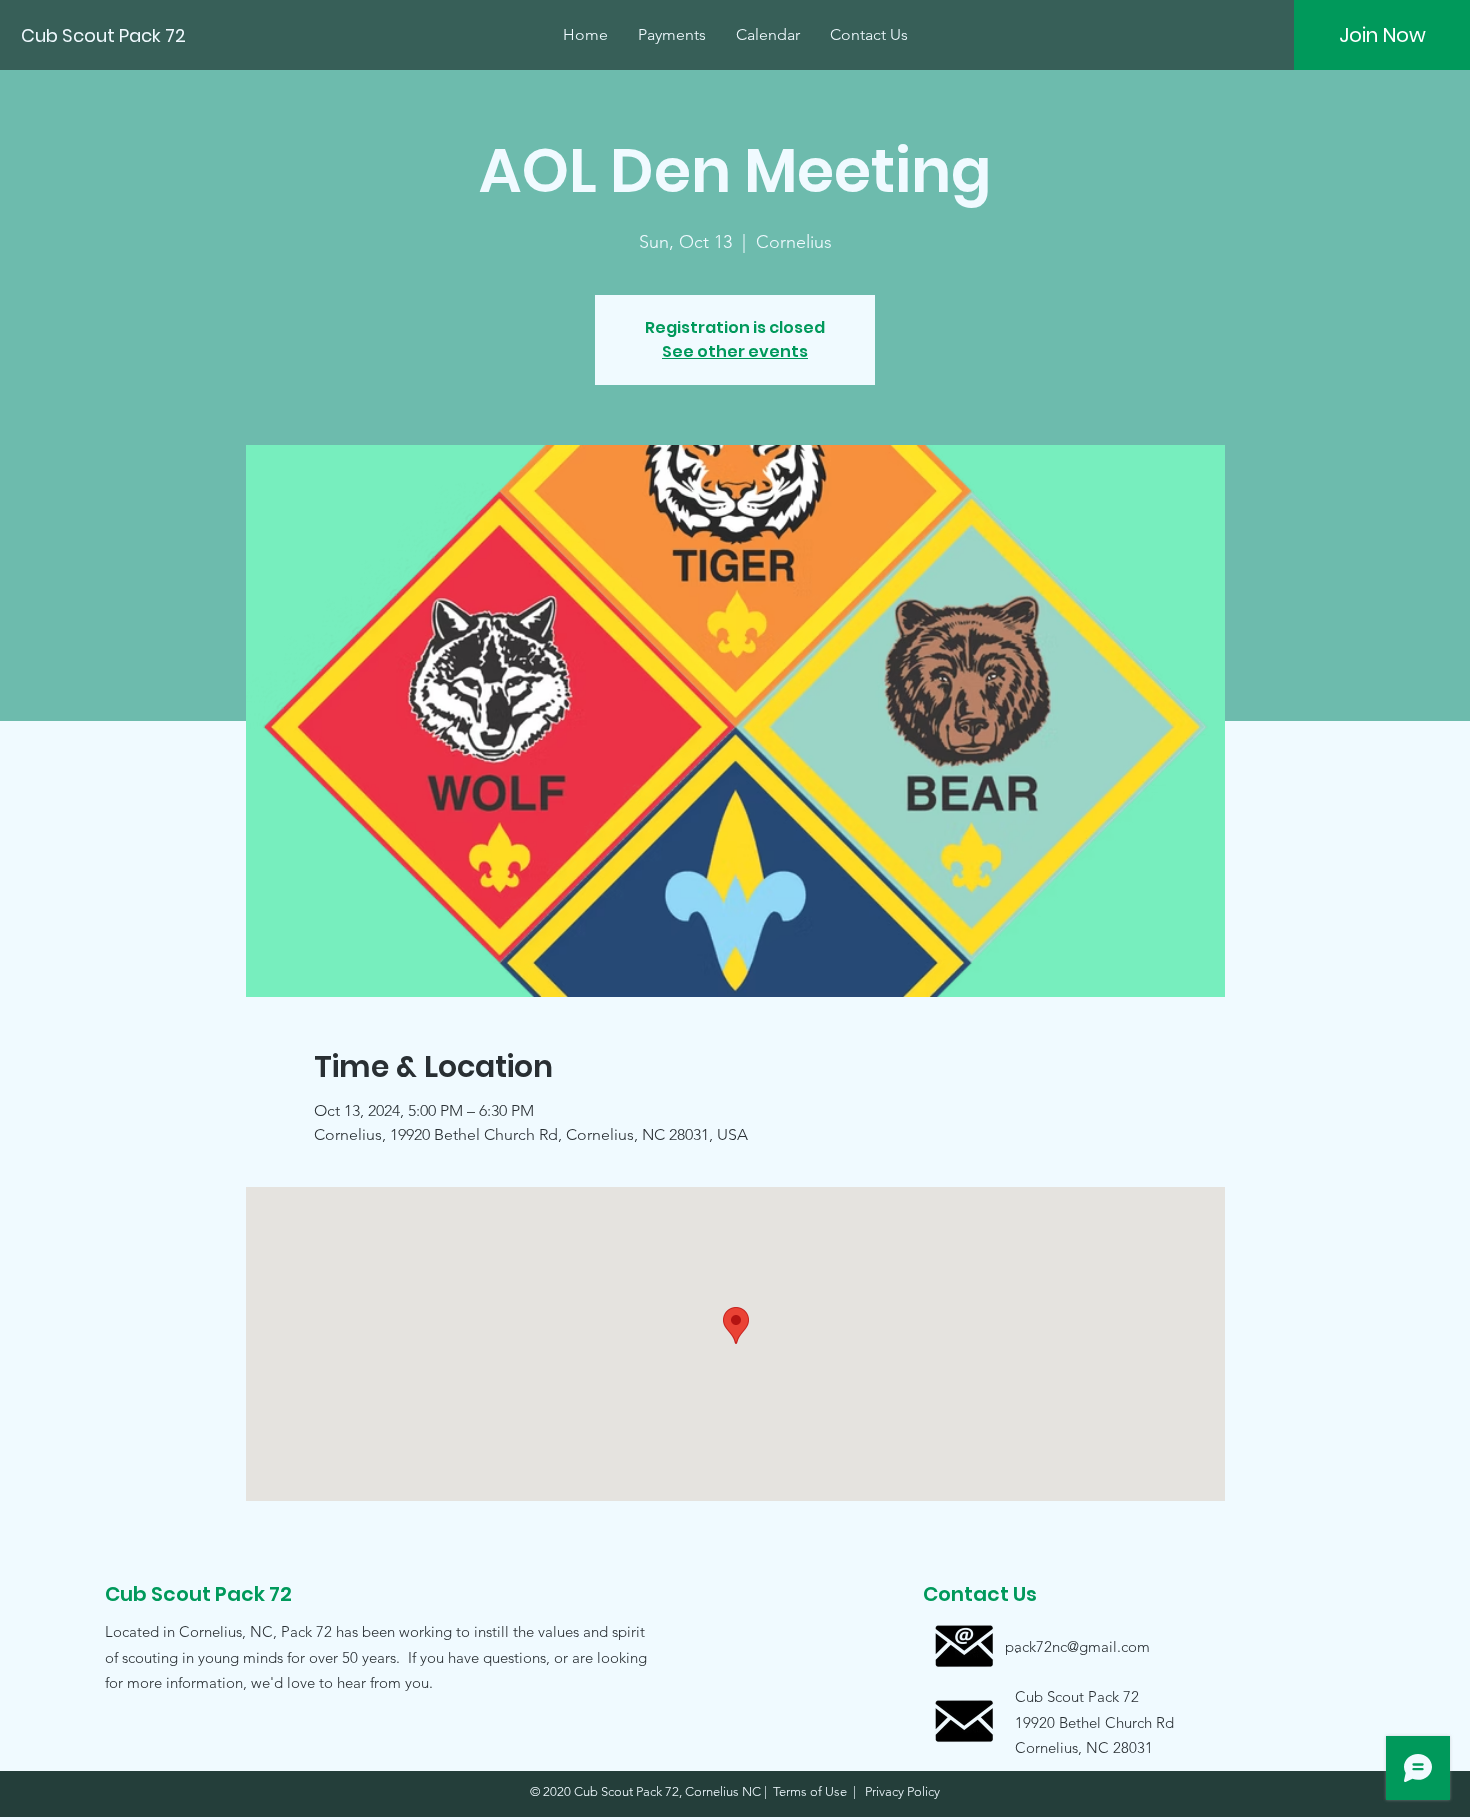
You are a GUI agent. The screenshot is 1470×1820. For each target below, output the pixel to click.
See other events (735, 351)
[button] (1077, 1721)
